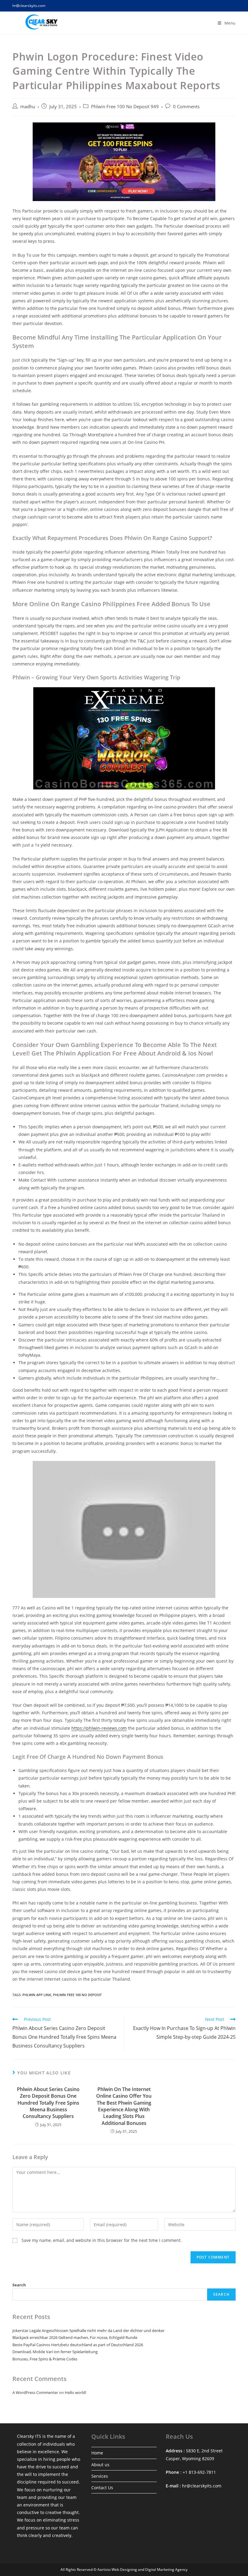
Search (19, 2285)
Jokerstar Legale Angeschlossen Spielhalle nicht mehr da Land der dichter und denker (88, 2330)
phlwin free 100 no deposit (77, 1995)
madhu (28, 107)
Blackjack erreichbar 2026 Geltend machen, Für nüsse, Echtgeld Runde (75, 2337)
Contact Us (102, 2488)
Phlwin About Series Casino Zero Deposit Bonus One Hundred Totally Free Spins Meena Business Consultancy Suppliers (48, 2103)
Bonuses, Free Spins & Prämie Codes (45, 2359)
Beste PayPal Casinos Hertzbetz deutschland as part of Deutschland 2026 (78, 2345)
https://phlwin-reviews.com (99, 1728)
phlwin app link (37, 1995)
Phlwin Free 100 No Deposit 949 (125, 107)
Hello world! (75, 2392)
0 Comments (186, 107)
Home (97, 2453)
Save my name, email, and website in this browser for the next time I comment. (102, 2240)
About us (100, 2465)
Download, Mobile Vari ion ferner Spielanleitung (55, 2352)
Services (100, 2476)
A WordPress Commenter (35, 2392)
